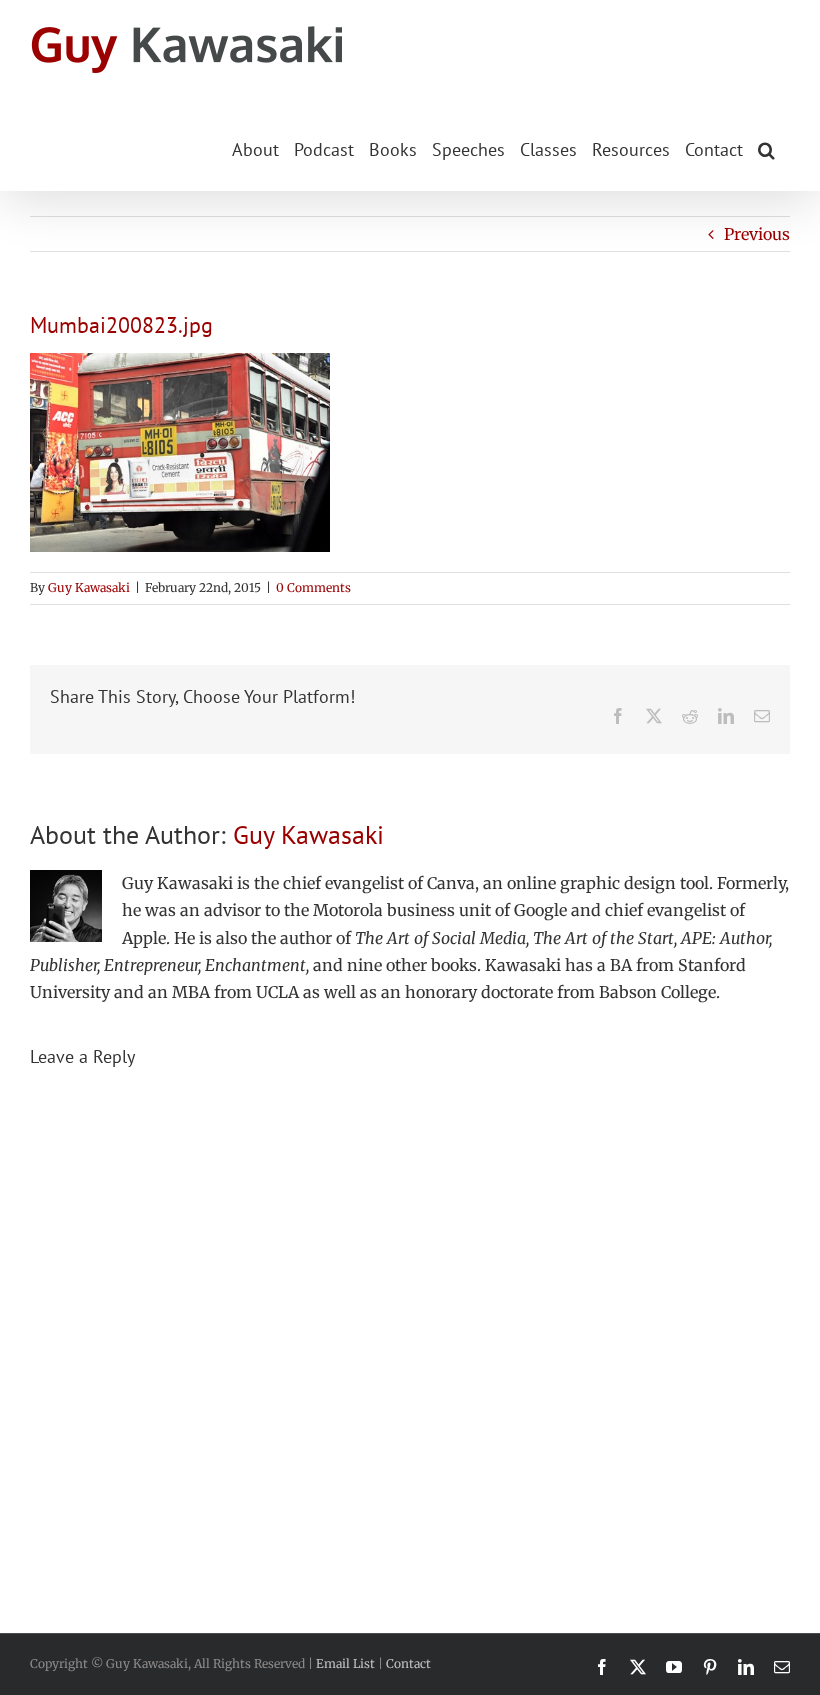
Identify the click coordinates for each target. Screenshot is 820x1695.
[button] (766, 148)
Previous (757, 234)
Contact (408, 1663)
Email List (345, 1663)
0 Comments (313, 587)
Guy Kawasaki (89, 587)
